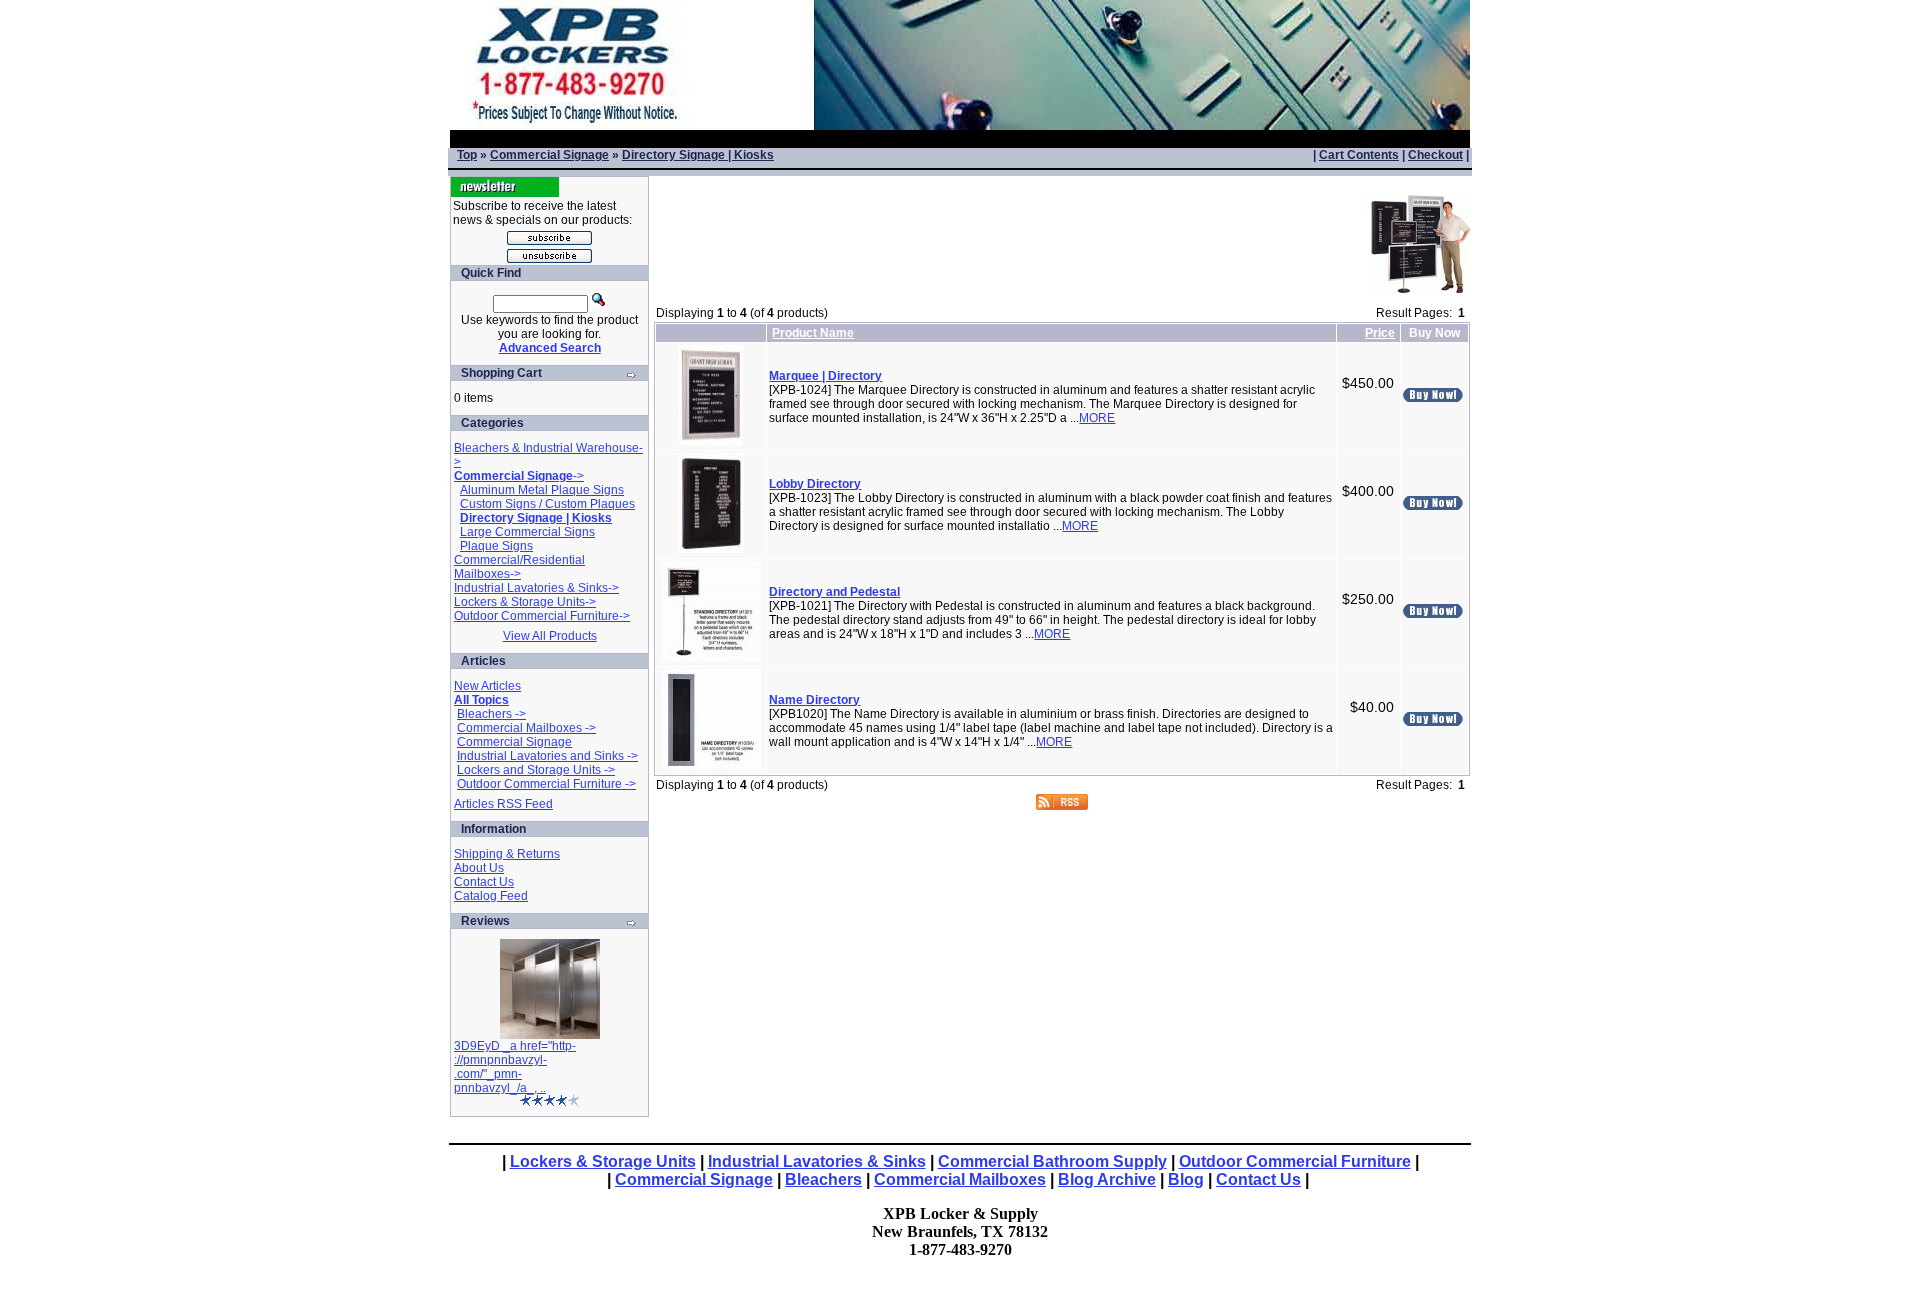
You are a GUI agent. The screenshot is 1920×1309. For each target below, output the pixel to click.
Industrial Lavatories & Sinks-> (536, 588)
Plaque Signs (496, 546)
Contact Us (484, 882)
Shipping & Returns (507, 854)
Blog (1186, 1179)
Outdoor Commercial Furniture (1295, 1161)
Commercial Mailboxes (960, 1179)
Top (467, 155)
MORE (1097, 418)
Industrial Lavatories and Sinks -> (547, 756)
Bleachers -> (491, 714)
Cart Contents (1359, 155)
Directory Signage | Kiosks (698, 155)
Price (1380, 333)
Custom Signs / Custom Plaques (547, 504)
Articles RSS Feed (503, 804)
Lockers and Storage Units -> (536, 770)
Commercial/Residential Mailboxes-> (519, 567)
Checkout (1435, 155)
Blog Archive (1107, 1179)
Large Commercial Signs (527, 532)
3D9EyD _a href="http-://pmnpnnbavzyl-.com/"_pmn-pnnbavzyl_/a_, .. (515, 1067)
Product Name (813, 333)
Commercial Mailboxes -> (526, 728)
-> (519, 476)
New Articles (487, 686)
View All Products (550, 636)
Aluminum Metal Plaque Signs (542, 490)
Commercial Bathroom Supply (1052, 1161)
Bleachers (823, 1179)
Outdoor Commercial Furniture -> (546, 784)
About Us (479, 868)
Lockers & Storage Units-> (525, 602)
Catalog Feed (491, 896)
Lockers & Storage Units (603, 1161)
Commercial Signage (549, 155)
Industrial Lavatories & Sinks (817, 1161)
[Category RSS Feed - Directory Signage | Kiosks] (1062, 804)
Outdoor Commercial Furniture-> (542, 616)
